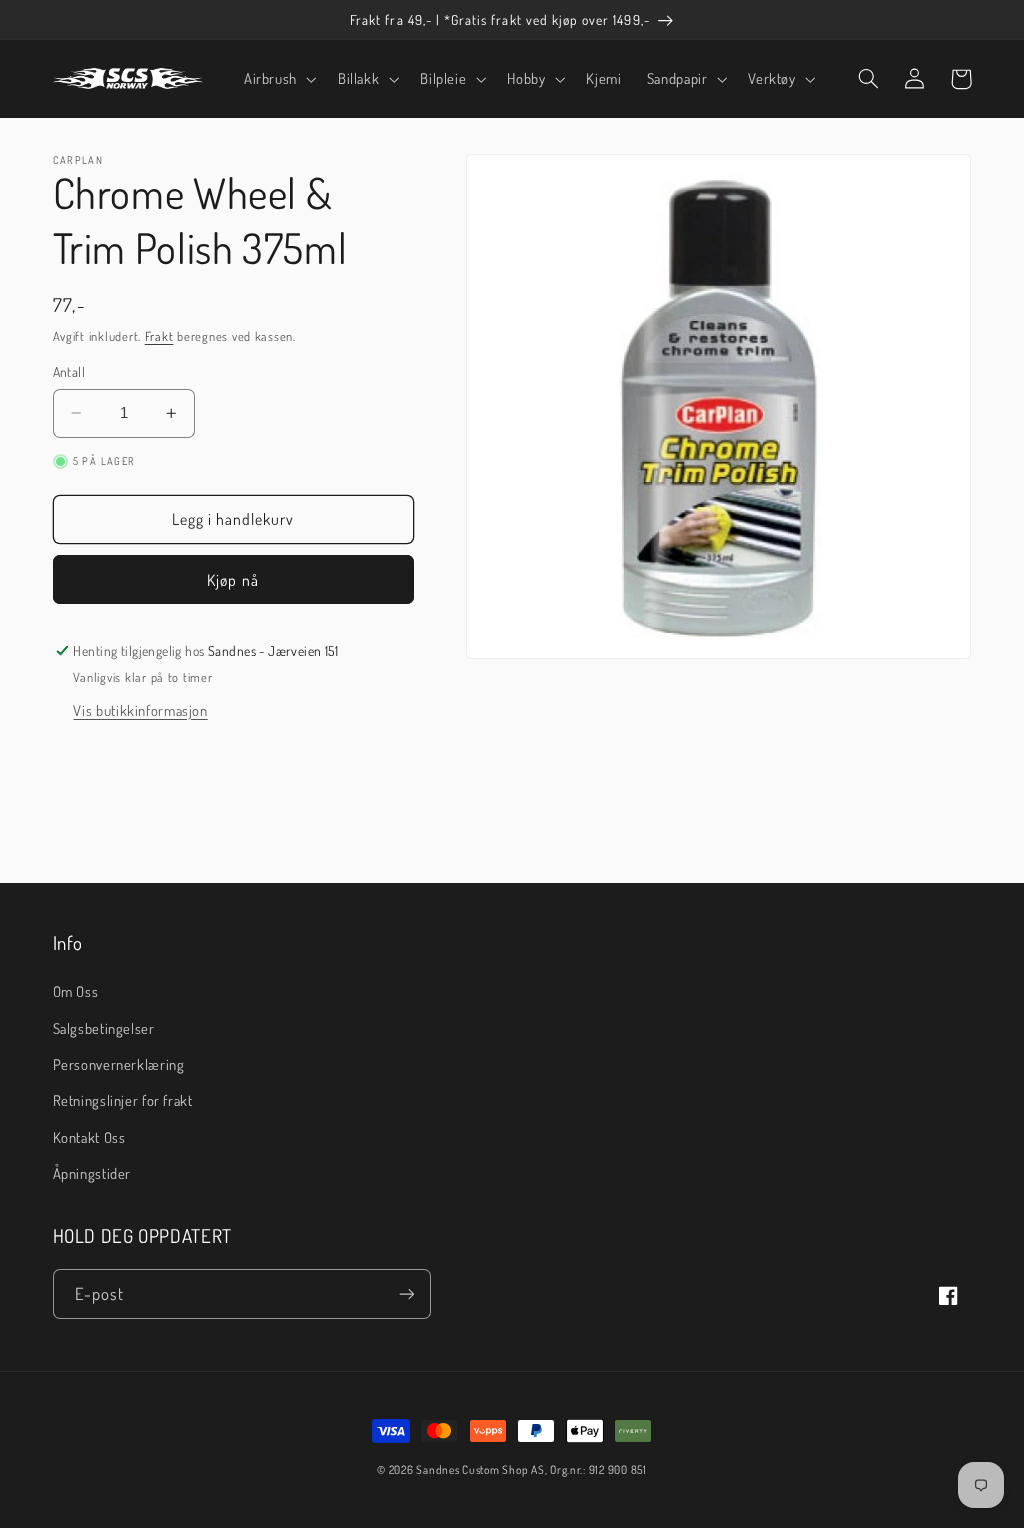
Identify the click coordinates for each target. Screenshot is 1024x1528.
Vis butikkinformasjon (140, 710)
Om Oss (76, 991)
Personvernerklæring (119, 1064)
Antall (69, 371)
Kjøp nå (232, 580)
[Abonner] (406, 1293)
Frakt (159, 336)
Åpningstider (92, 1173)
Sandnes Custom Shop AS (480, 1469)
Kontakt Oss (89, 1137)
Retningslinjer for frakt (123, 1100)
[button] (278, 79)
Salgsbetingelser (104, 1028)
